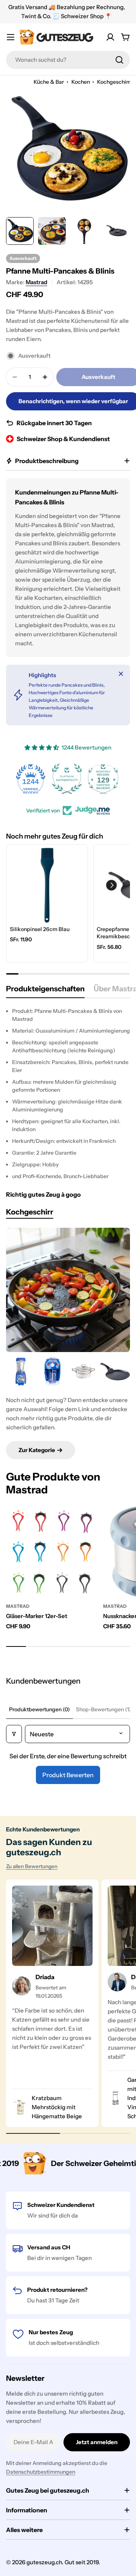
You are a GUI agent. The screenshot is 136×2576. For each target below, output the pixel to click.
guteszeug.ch (44, 2562)
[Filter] (14, 1734)
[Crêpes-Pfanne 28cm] (115, 1372)
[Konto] (110, 37)
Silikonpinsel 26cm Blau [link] (40, 929)
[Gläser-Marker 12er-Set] (52, 1552)
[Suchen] (119, 60)
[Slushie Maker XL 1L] (21, 1372)
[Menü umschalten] (11, 37)
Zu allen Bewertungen (32, 1866)
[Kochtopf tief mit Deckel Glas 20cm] (84, 1372)
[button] (111, 885)
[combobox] (68, 60)
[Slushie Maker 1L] (52, 1372)
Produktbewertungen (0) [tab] (39, 1709)
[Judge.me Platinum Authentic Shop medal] (32, 779)
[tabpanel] (68, 1094)
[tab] (45, 991)
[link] (47, 885)
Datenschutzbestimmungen (41, 2472)
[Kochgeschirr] (68, 1290)
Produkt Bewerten (68, 1775)
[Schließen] (121, 674)
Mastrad (36, 282)
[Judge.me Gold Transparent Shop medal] (104, 779)
